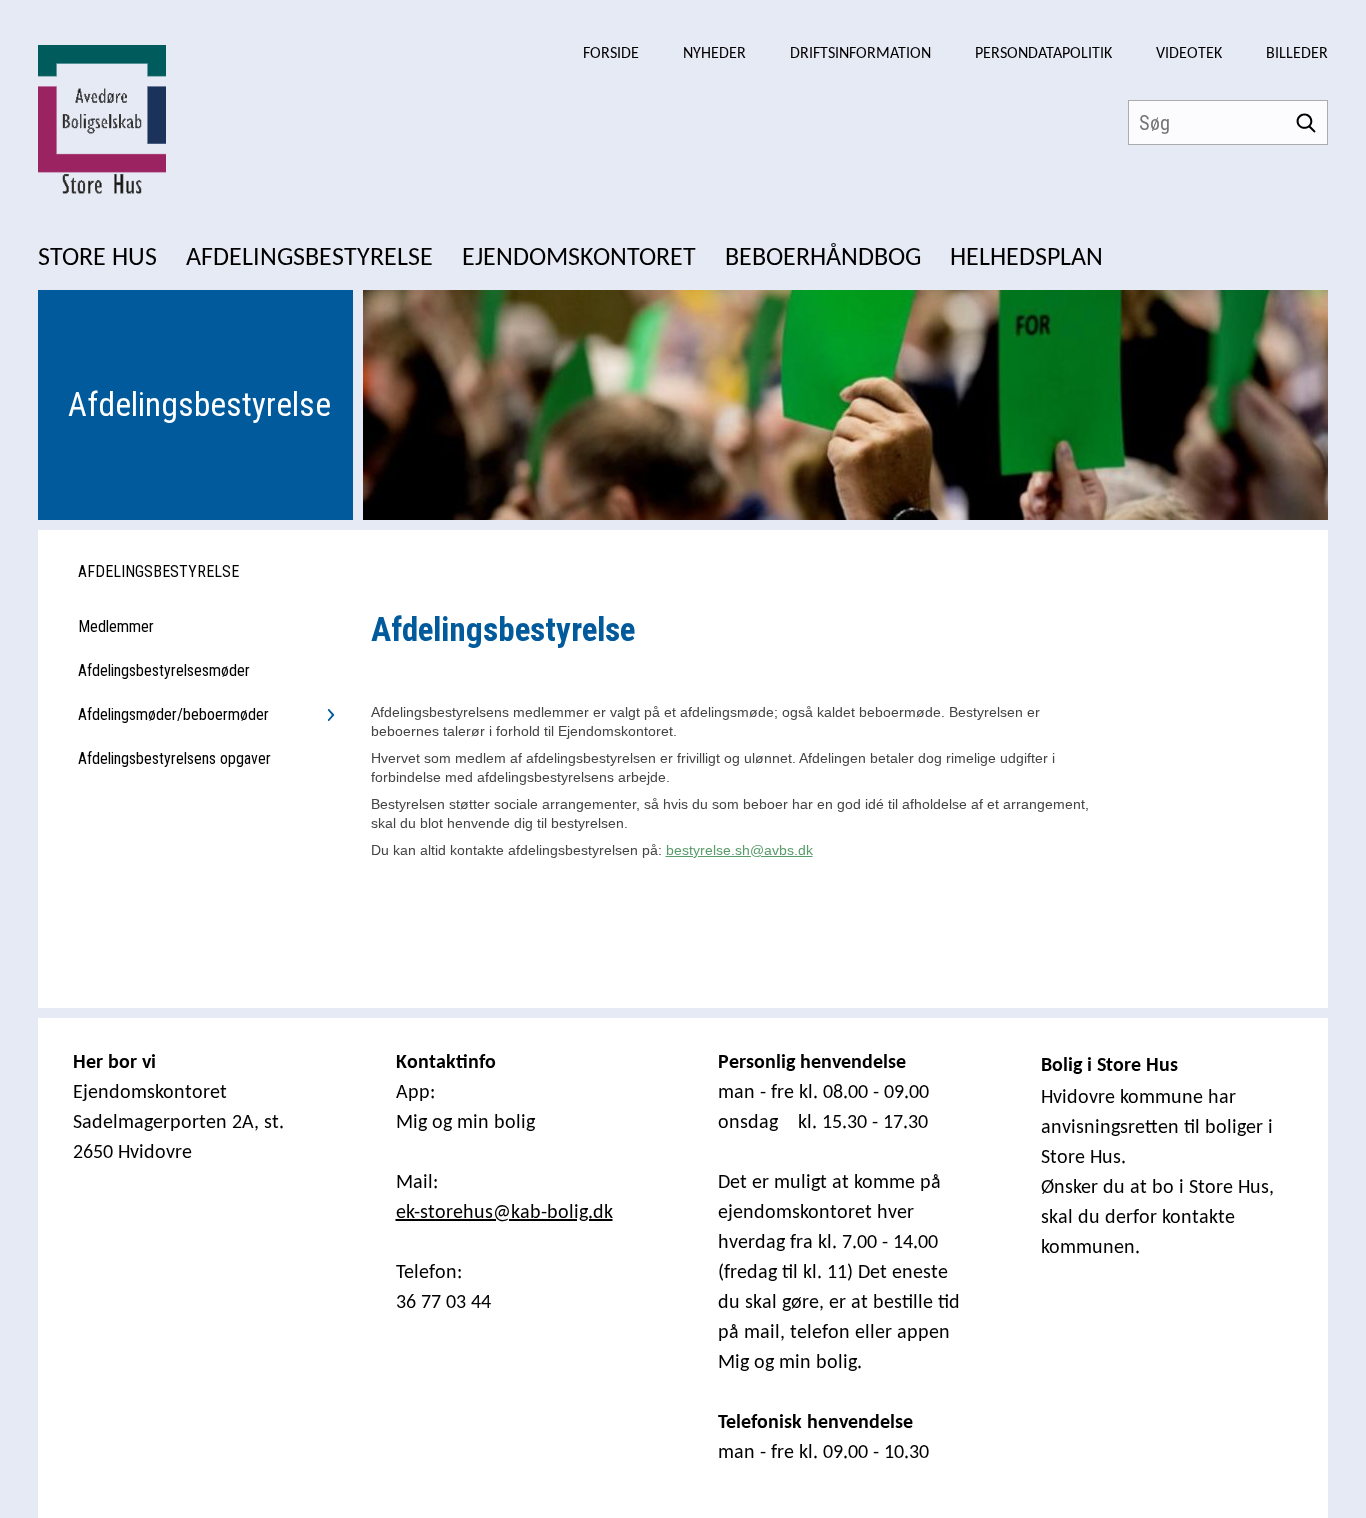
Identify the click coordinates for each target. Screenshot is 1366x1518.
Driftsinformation (860, 54)
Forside (611, 54)
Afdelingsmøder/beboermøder (173, 714)
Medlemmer (116, 626)
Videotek (1189, 54)
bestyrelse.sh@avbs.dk (739, 850)
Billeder (1297, 54)
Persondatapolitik (1043, 54)
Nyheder (714, 54)
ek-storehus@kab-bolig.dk (504, 1213)
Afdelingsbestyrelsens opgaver (174, 758)
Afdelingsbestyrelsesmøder (164, 670)
